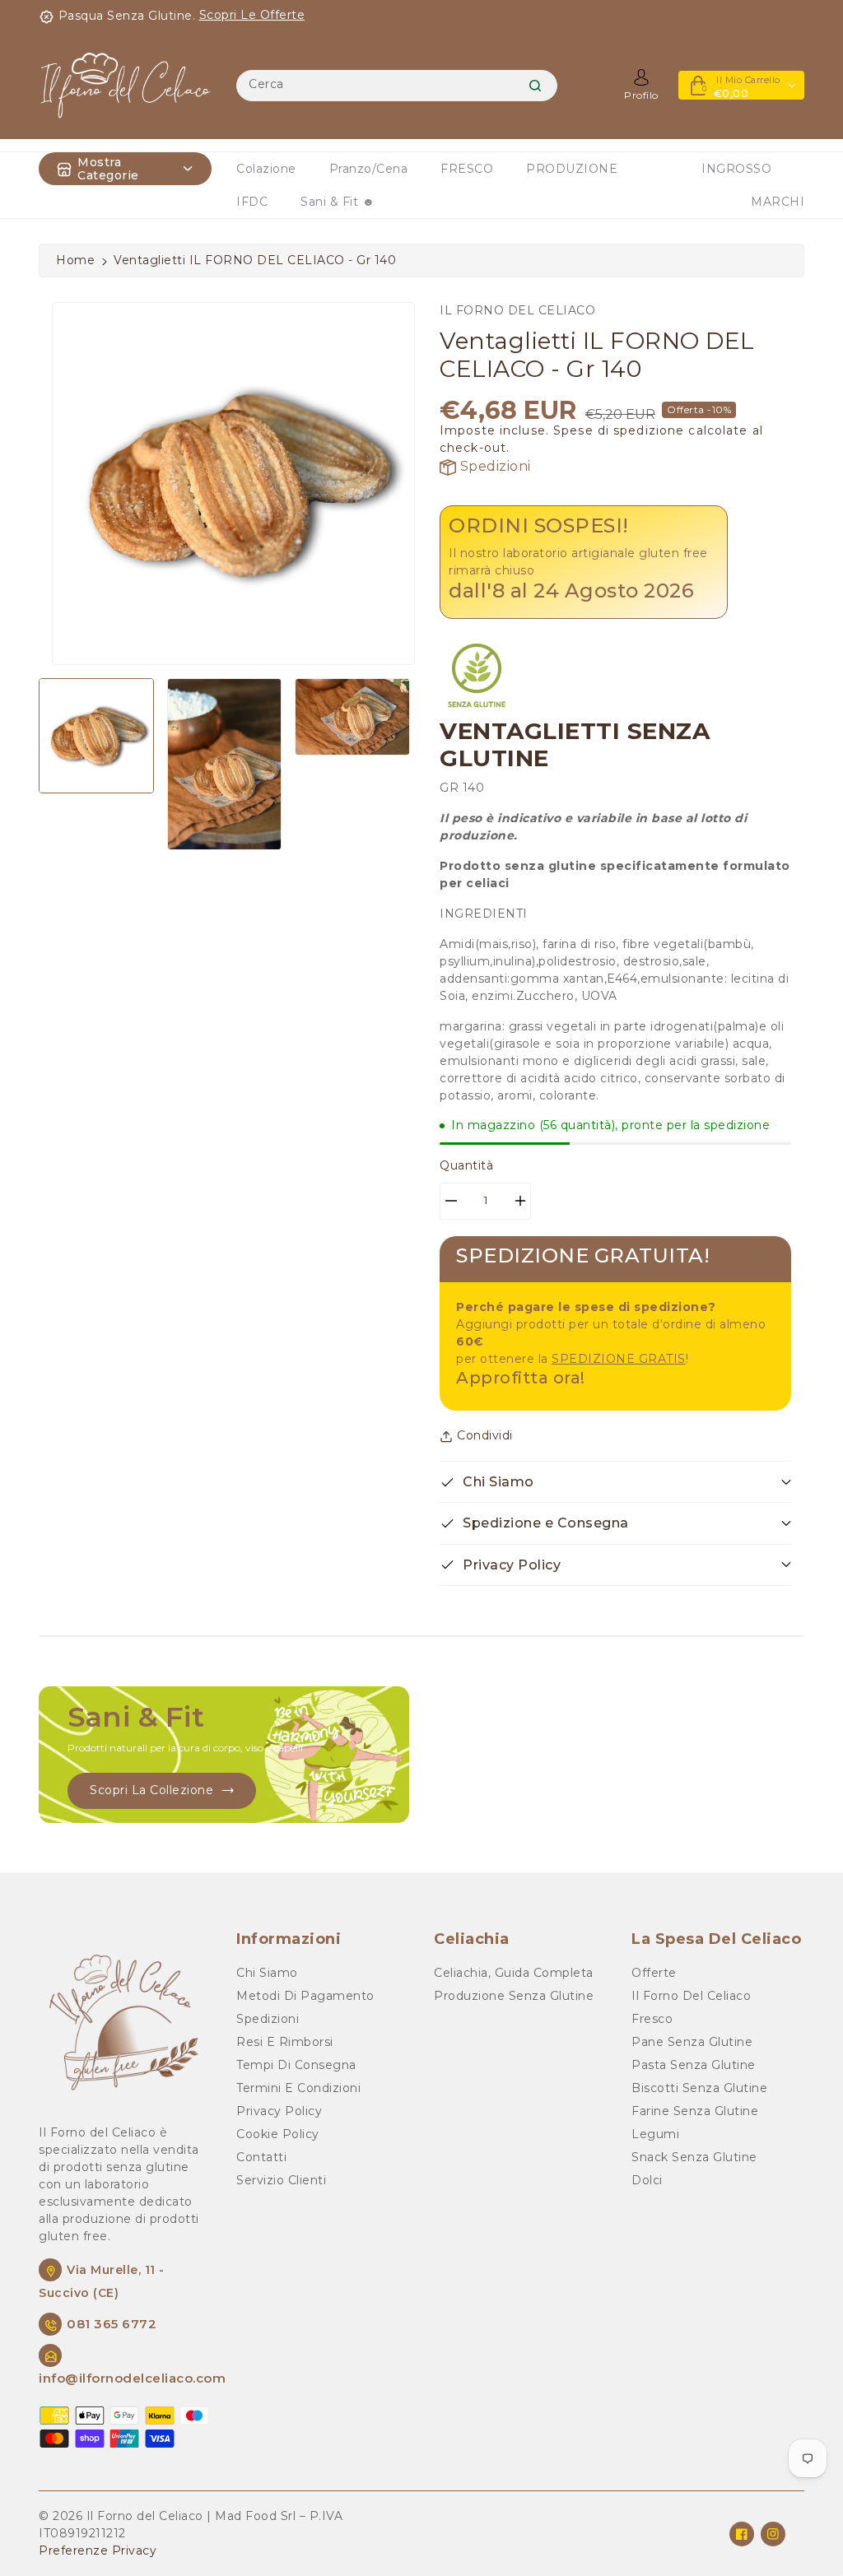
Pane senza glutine (692, 2042)
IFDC (252, 202)
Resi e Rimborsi (285, 2042)
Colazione (266, 169)
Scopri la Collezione (151, 1790)
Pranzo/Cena (369, 169)
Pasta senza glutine (694, 2065)
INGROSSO (736, 169)
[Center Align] (64, 169)
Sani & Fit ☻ (338, 202)
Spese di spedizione (619, 430)
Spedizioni (494, 466)
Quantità (466, 1165)
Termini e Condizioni (298, 2088)
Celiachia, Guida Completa (514, 1973)
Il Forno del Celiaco (691, 1996)
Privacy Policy (279, 2111)
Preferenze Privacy (98, 2550)
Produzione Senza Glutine (514, 1996)
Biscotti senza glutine (699, 2088)
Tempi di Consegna (296, 2065)
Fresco (652, 2019)
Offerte (654, 1973)
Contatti (261, 2157)
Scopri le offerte (252, 15)
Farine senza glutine (695, 2111)
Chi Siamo (267, 1973)
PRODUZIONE (572, 169)
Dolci (647, 2180)
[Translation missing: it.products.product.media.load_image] (96, 736)
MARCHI (778, 202)
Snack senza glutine (694, 2157)
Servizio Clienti (281, 2180)
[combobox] (397, 86)
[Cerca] (535, 86)
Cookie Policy (278, 2134)
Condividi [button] (485, 1435)
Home (75, 260)
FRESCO (467, 169)
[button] (615, 1482)
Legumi (655, 2134)
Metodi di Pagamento (305, 1996)
